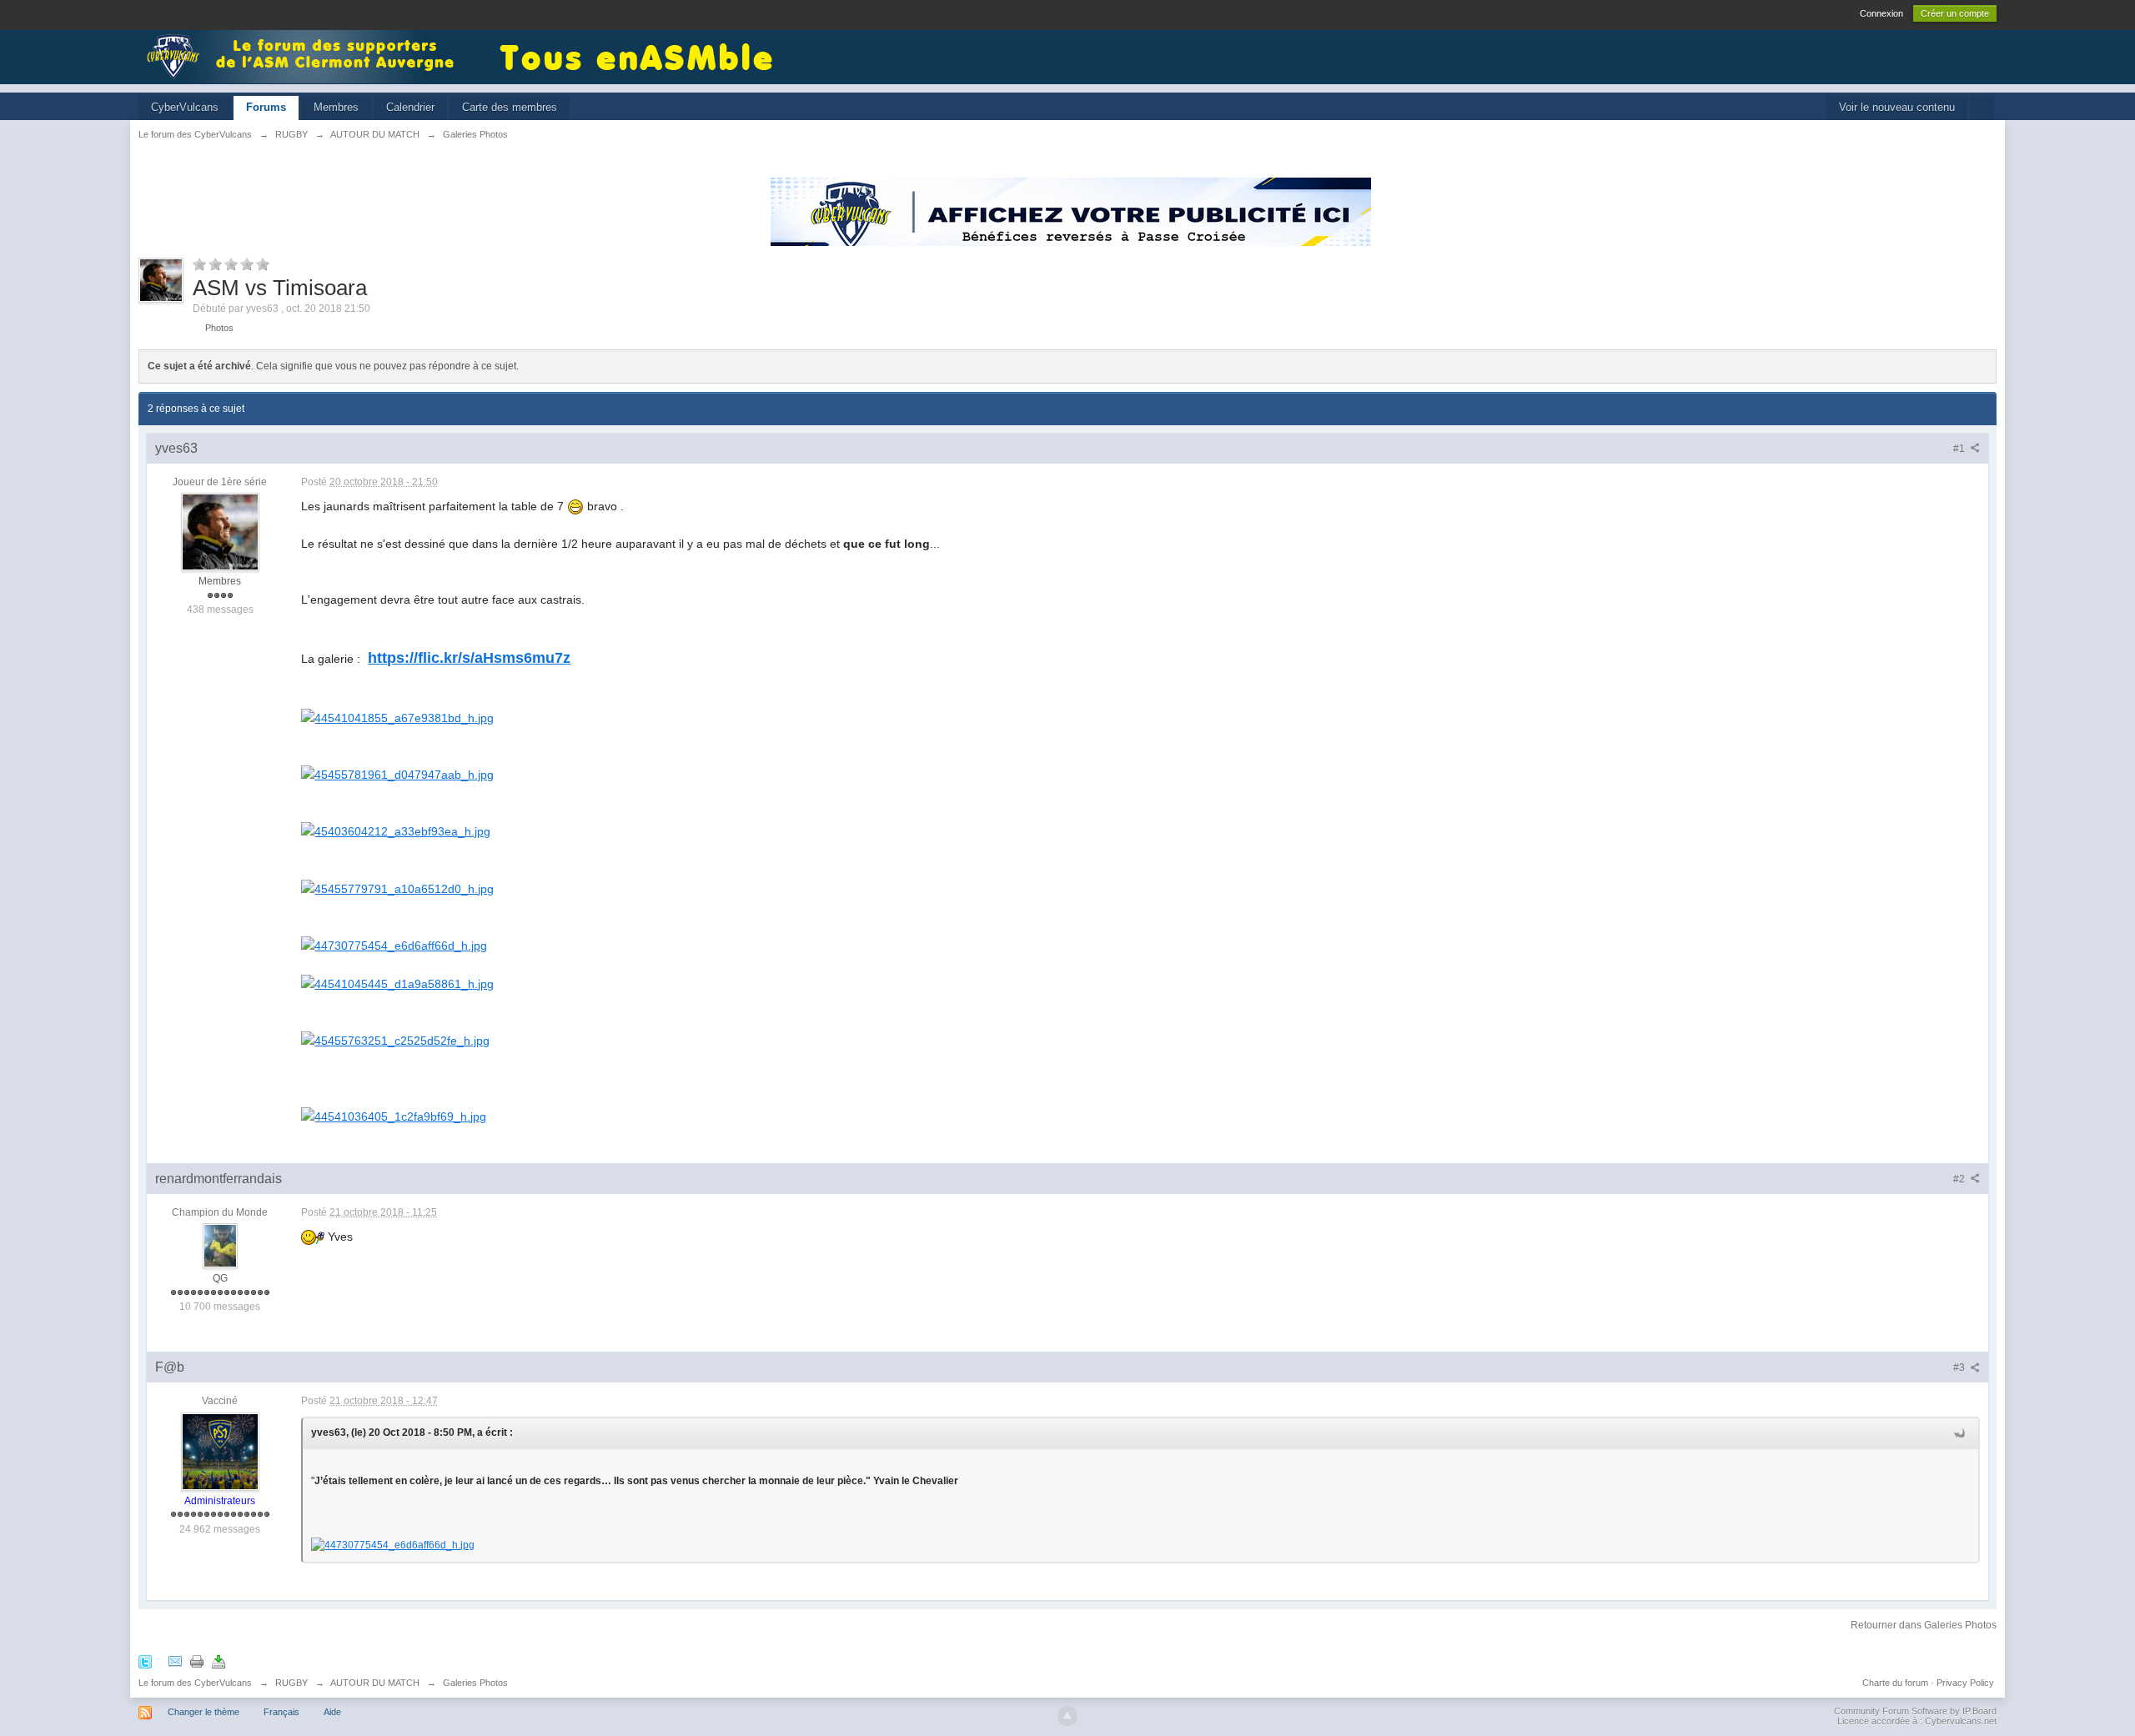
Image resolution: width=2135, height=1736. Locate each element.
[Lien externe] (397, 717)
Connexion (1881, 13)
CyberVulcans (185, 107)
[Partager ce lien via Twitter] (145, 1661)
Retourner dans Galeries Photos (1924, 1625)
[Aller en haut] (1067, 1716)
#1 (1960, 449)
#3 (1960, 1367)
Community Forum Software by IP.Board (1915, 1711)
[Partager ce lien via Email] (175, 1661)
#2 (1960, 1179)
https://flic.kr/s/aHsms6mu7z (469, 658)
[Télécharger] (219, 1661)
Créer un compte (1955, 13)
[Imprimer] (197, 1661)
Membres (336, 107)
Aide (332, 1712)
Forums (266, 107)
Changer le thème (203, 1712)
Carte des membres (510, 107)
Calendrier (410, 107)
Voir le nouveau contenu (1897, 107)
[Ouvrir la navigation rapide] (1982, 108)
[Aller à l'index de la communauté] (305, 55)
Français (281, 1712)
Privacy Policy (1965, 1683)
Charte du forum (1895, 1683)
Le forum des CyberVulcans (195, 1683)
